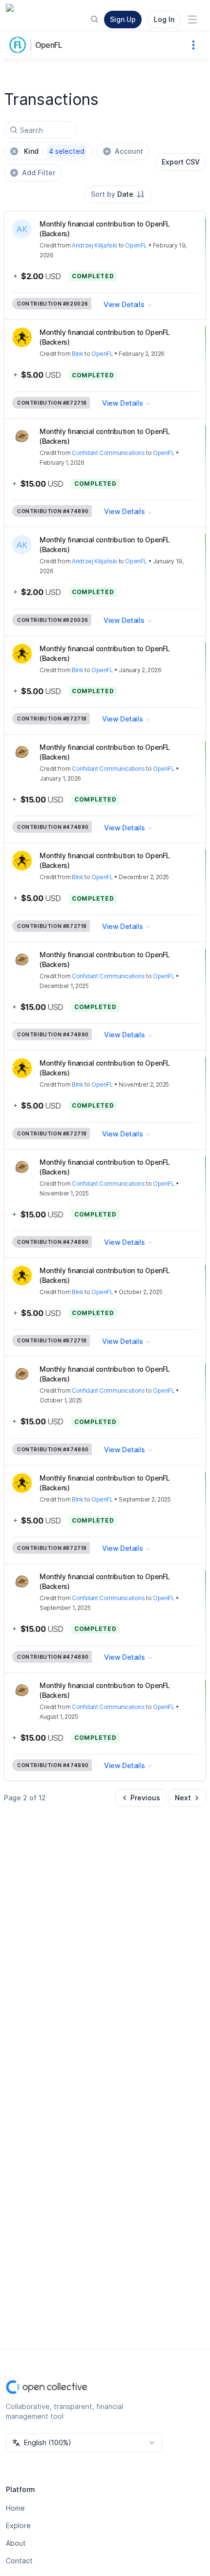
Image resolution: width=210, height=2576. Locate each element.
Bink (77, 354)
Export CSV (181, 162)
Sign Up (123, 19)
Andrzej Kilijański (94, 245)
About (16, 2543)
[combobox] (118, 194)
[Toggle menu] (192, 20)
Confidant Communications (108, 453)
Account (129, 151)
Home (15, 2508)
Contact (19, 2561)
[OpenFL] (20, 45)
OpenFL (49, 45)
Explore (18, 2525)
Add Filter (39, 173)
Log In (164, 19)
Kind (54, 151)
